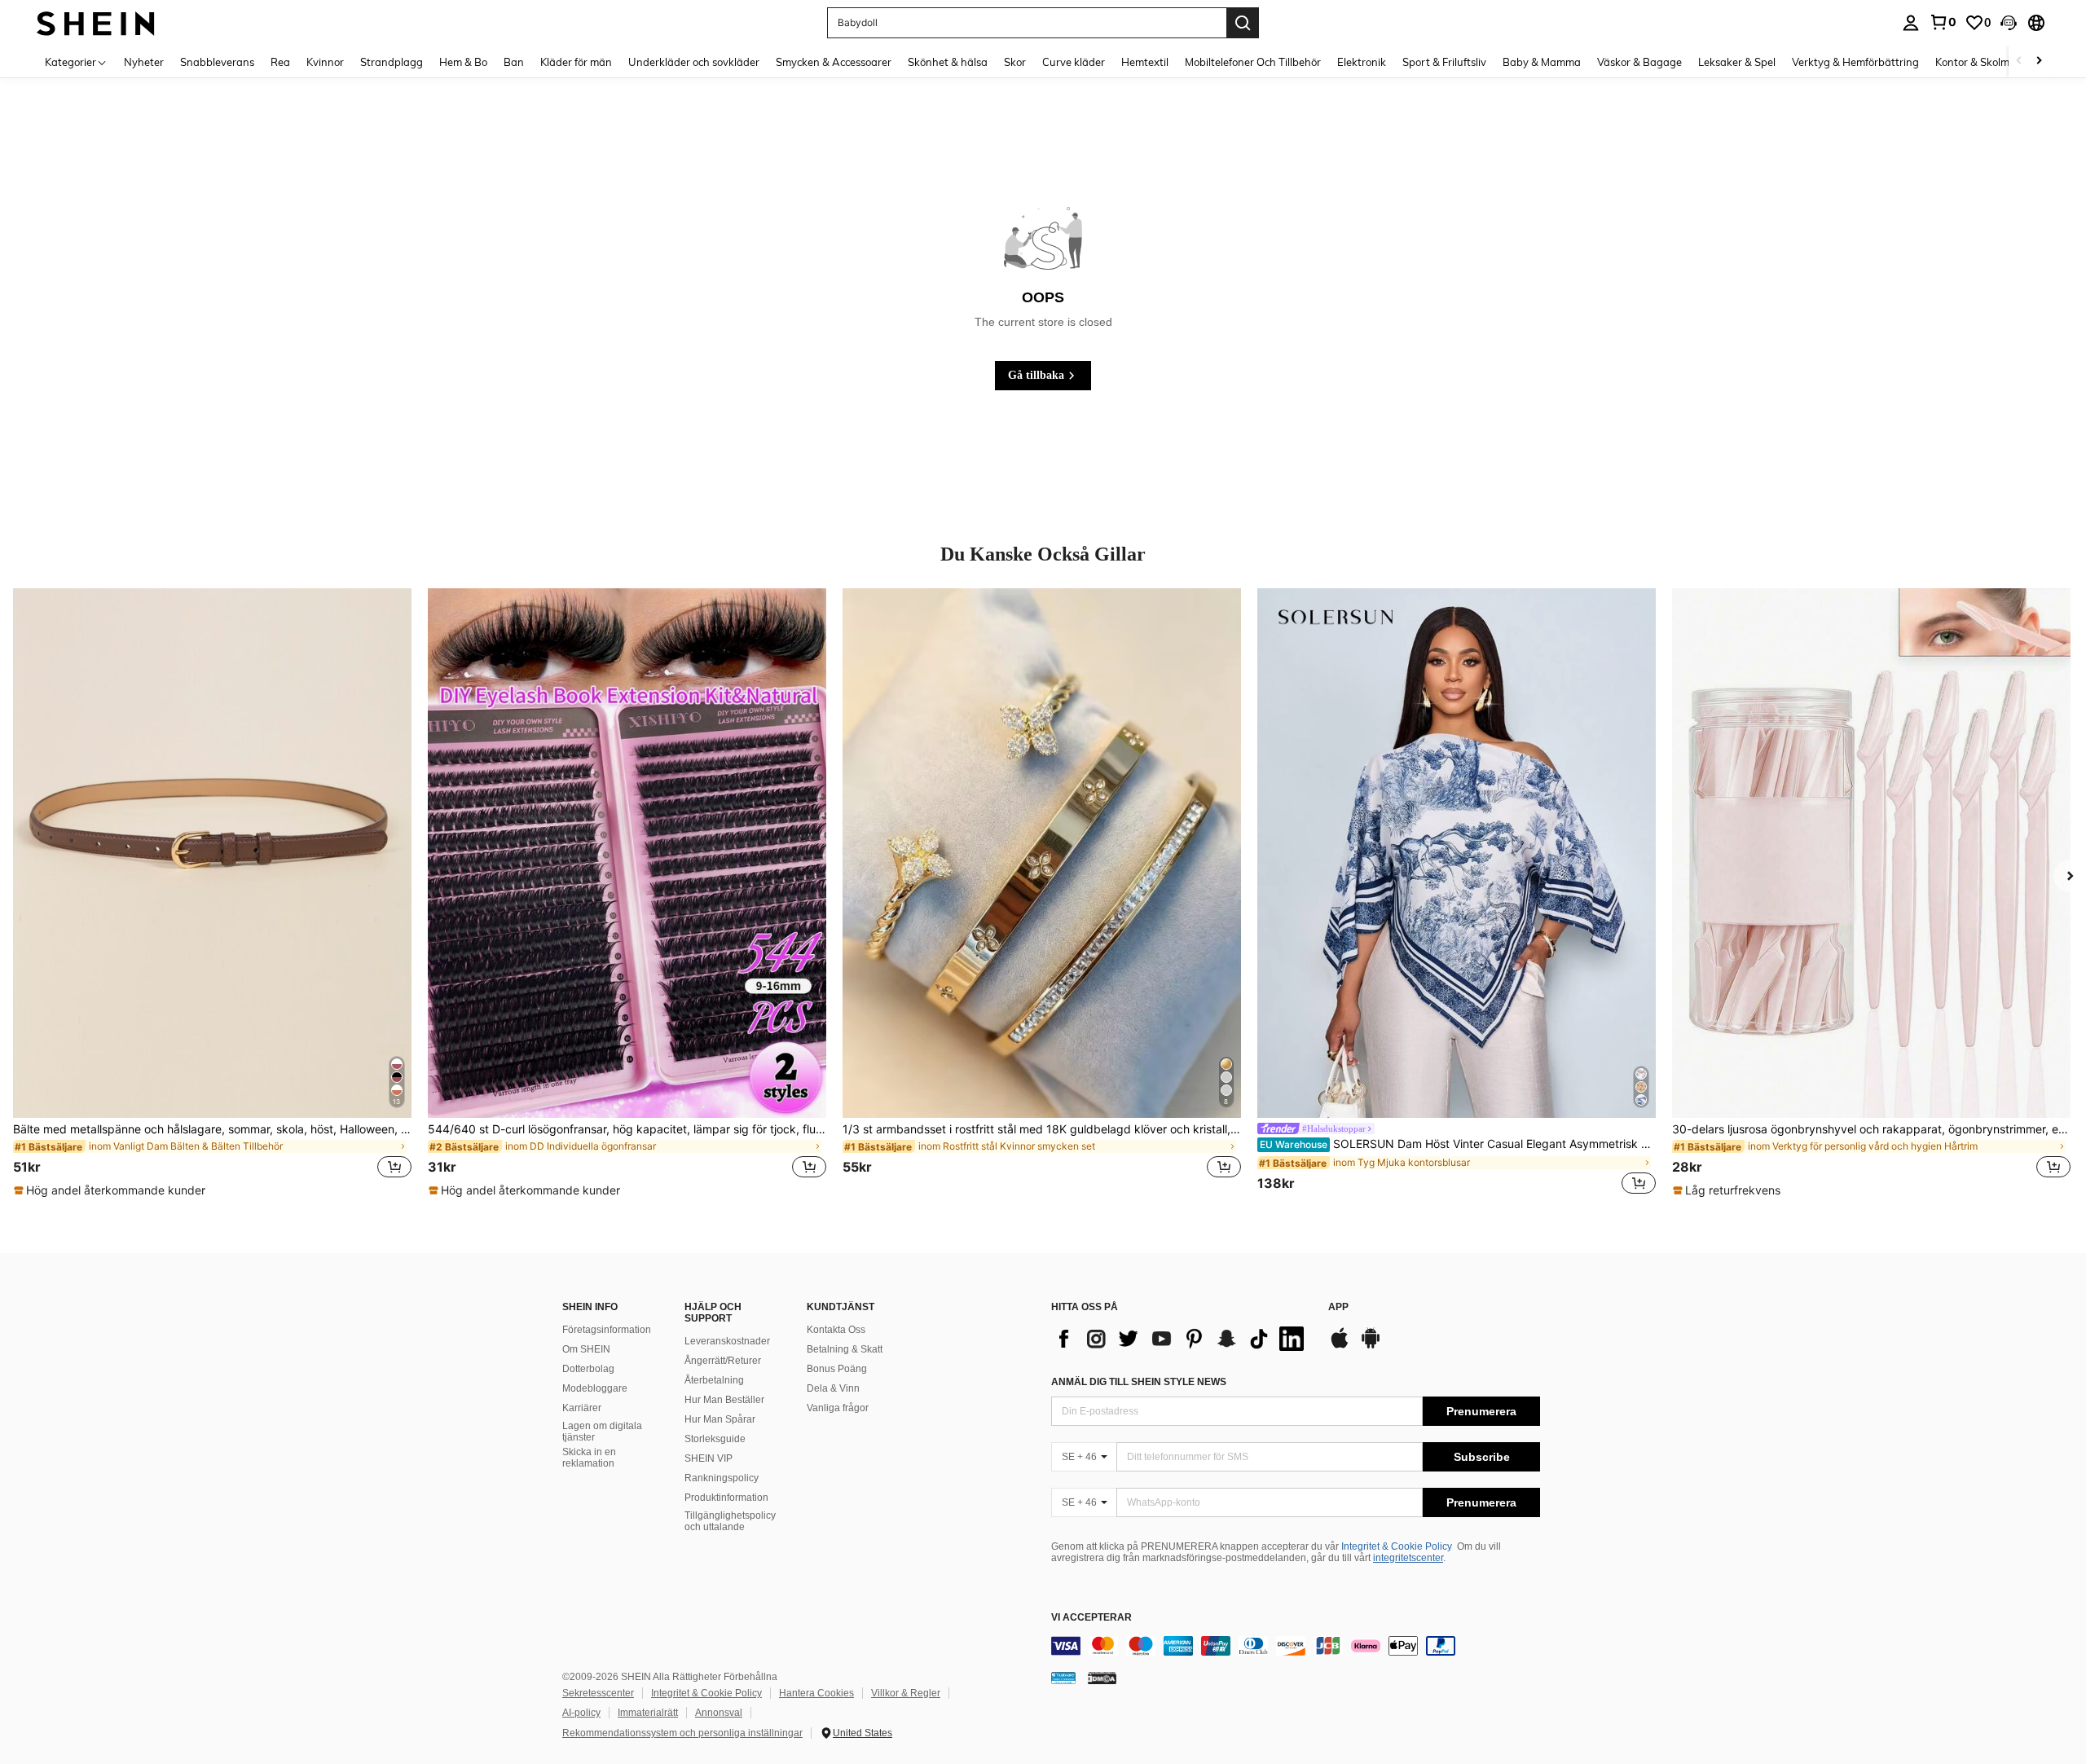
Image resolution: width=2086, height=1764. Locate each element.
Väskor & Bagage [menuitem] (1639, 62)
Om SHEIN (586, 1349)
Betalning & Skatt (845, 1349)
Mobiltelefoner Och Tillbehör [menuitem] (1253, 62)
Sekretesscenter (598, 1693)
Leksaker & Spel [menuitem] (1737, 62)
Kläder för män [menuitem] (576, 62)
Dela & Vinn (833, 1388)
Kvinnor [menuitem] (325, 62)
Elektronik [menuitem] (1362, 62)
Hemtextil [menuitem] (1145, 62)
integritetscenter (1408, 1558)
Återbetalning (714, 1380)
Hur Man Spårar (720, 1419)
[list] (1182, 1339)
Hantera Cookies (816, 1693)
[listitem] (212, 893)
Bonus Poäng (837, 1369)
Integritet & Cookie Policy (1397, 1546)
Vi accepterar (1091, 1618)
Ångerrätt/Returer (723, 1361)
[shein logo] (96, 22)
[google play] (1371, 1346)
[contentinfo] (1296, 1646)
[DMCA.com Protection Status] (1102, 1678)
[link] (1943, 22)
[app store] (1340, 1346)
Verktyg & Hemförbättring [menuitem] (1855, 62)
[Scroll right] (2039, 62)
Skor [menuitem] (1015, 62)
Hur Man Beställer (724, 1400)
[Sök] (1243, 23)
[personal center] (1911, 23)
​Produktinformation (726, 1498)
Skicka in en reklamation (589, 1458)
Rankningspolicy (722, 1478)
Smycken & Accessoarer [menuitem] (834, 62)
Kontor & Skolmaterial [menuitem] (1988, 62)
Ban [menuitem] (514, 62)
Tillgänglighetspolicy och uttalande (730, 1521)
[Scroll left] (2019, 62)
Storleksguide (715, 1439)
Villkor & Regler (906, 1693)
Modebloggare (595, 1388)
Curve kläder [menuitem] (1074, 62)
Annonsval (719, 1713)
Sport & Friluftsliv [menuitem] (1444, 62)
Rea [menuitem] (280, 62)
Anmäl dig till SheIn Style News (1139, 1382)
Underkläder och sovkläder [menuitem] (694, 62)
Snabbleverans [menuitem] (217, 62)
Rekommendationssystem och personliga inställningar (682, 1733)
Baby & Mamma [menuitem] (1542, 62)
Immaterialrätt (648, 1713)
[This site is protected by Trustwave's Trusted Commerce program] (1063, 1678)
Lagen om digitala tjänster (602, 1432)
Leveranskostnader (727, 1341)
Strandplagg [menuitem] (392, 62)
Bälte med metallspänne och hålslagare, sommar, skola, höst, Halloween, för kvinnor (212, 1129)
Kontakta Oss (836, 1330)
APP (1338, 1307)
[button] (2009, 23)
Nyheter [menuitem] (144, 62)
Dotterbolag (588, 1369)
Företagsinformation (607, 1330)
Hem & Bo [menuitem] (463, 62)
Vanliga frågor (838, 1408)
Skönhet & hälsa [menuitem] (948, 62)
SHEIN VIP (709, 1458)
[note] (112, 1190)
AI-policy (581, 1713)
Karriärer (582, 1408)
